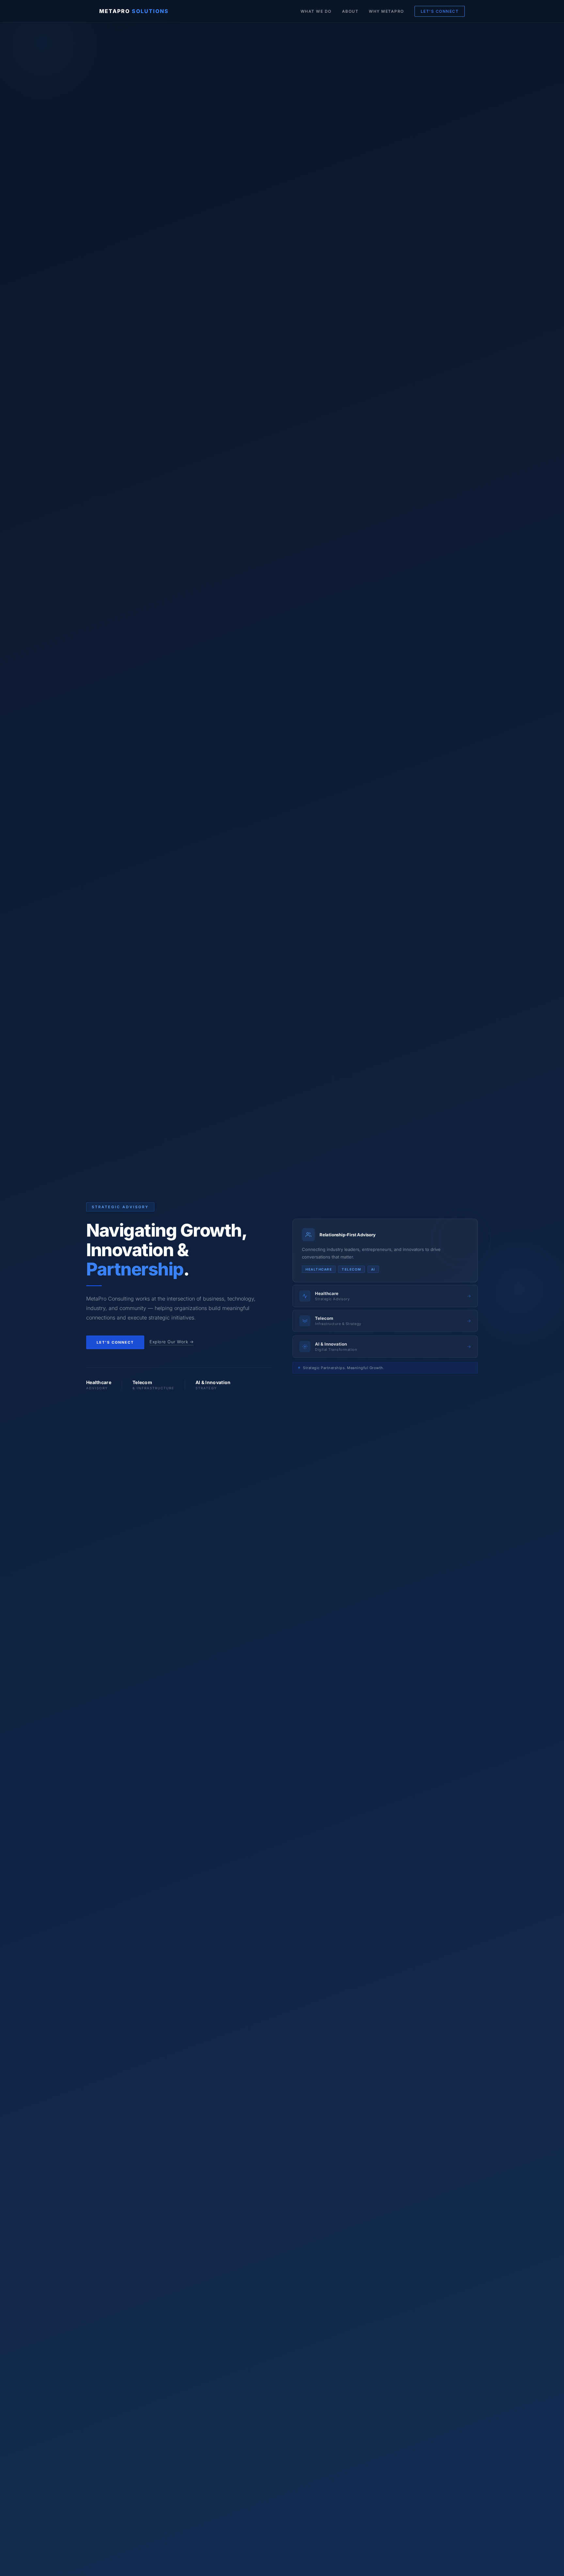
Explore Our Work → (172, 1342)
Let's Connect (115, 1342)
